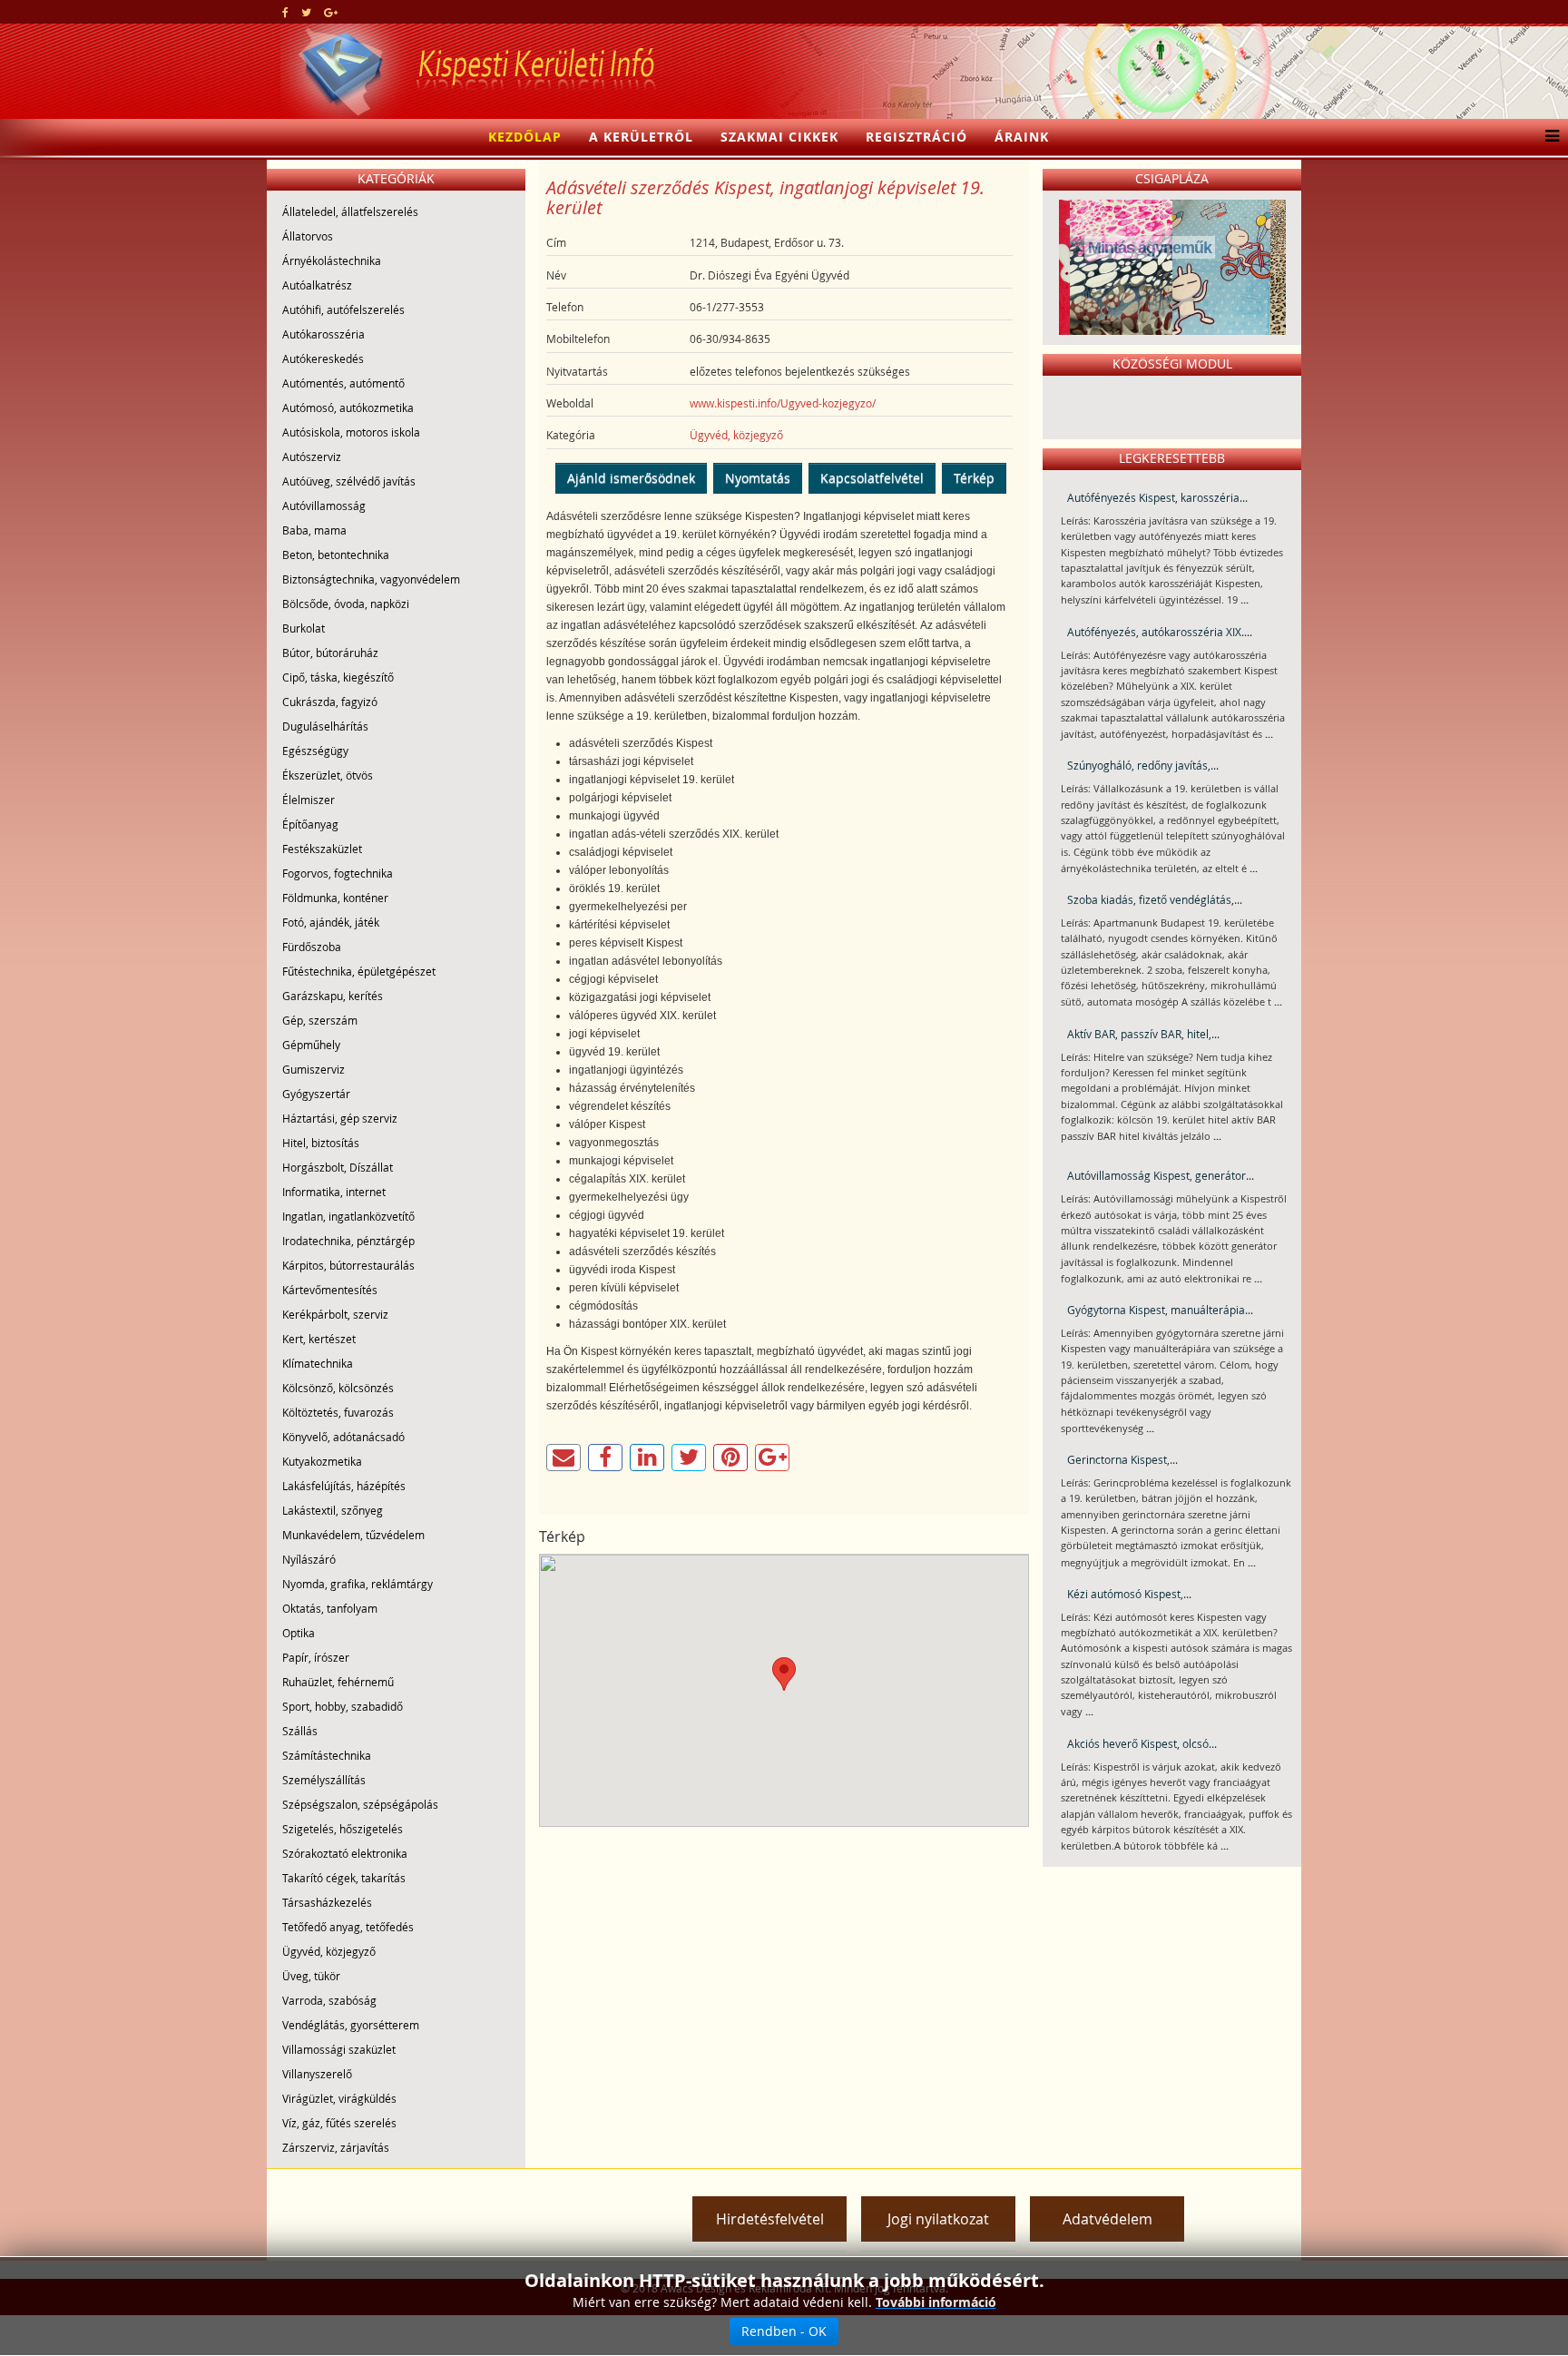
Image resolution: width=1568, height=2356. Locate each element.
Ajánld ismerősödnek (631, 478)
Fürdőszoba (312, 947)
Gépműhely (311, 1045)
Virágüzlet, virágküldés (339, 2098)
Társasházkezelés (327, 1902)
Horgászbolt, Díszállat (338, 1167)
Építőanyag (310, 824)
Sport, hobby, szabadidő (343, 1706)
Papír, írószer (316, 1657)
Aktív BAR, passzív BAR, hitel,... (1143, 1034)
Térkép (974, 478)
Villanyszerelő (317, 2074)
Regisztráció (916, 137)
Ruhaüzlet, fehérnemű (338, 1682)
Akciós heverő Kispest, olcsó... (1142, 1743)
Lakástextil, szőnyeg (333, 1510)
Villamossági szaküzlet (339, 2049)
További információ (936, 2302)
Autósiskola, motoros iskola (351, 432)
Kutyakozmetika (322, 1461)
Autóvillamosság (324, 506)
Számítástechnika (327, 1755)
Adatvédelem (1107, 2219)
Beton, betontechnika (336, 555)
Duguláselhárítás (325, 726)
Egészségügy (315, 751)
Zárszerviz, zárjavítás (336, 2147)
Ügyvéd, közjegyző (329, 1951)
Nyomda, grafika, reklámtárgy (358, 1584)
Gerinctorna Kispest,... (1122, 1459)
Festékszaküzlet (322, 849)
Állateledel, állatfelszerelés (350, 211)
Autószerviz (312, 456)
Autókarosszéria (323, 334)
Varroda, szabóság (329, 2000)
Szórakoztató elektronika (345, 1853)
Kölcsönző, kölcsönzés (338, 1388)
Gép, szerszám (320, 1020)
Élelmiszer (309, 800)
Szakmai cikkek (779, 137)
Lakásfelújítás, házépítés (344, 1486)
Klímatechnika (318, 1363)
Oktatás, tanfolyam (330, 1608)
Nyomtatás (758, 478)
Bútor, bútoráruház (330, 653)
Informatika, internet (334, 1192)
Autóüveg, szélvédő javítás (349, 481)
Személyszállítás (324, 1780)
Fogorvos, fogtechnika (338, 873)
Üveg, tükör (311, 1976)
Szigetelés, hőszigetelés (343, 1829)
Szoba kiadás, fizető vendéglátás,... (1155, 899)
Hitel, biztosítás (321, 1143)
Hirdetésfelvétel (770, 2219)
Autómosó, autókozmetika (348, 407)
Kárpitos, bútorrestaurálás (348, 1265)
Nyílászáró (309, 1559)
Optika (299, 1633)
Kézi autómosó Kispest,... (1129, 1594)
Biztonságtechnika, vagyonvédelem (371, 579)
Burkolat (304, 628)
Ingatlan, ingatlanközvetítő (348, 1216)
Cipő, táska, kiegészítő (338, 677)
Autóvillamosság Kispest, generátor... (1161, 1175)
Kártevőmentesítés (330, 1290)
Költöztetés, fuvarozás (338, 1412)
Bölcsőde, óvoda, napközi (346, 604)
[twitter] (306, 12)
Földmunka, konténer (335, 898)
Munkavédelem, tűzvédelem (353, 1535)
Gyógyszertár (316, 1094)
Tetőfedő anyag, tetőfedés (348, 1927)
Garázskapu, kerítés (333, 996)
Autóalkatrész (317, 285)
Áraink (1022, 137)
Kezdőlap (525, 137)
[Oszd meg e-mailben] (563, 1458)
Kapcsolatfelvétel (872, 478)
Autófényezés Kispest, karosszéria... (1157, 497)
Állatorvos (308, 236)
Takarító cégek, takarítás (344, 1878)
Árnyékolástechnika (332, 260)
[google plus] (331, 12)
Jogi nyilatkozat (938, 2219)
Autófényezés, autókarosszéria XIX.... (1160, 632)
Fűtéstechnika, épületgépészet (359, 971)
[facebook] (285, 12)
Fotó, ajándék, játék (331, 922)
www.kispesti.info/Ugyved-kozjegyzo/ (783, 403)
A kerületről (641, 137)
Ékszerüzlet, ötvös (328, 775)
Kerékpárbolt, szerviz (335, 1314)
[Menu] (1548, 137)
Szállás (300, 1731)
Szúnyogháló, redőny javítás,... (1143, 765)
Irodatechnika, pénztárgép (348, 1241)
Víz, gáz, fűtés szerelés (339, 2123)
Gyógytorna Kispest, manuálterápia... (1160, 1310)
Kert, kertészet (319, 1339)
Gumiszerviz (314, 1069)
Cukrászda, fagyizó (330, 702)
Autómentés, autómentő (343, 383)
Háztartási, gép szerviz (340, 1118)
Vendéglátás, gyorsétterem (351, 2025)
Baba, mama (314, 530)
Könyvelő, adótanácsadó (343, 1437)
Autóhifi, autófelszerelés (343, 309)
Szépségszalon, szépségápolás (360, 1804)
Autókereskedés (323, 358)
